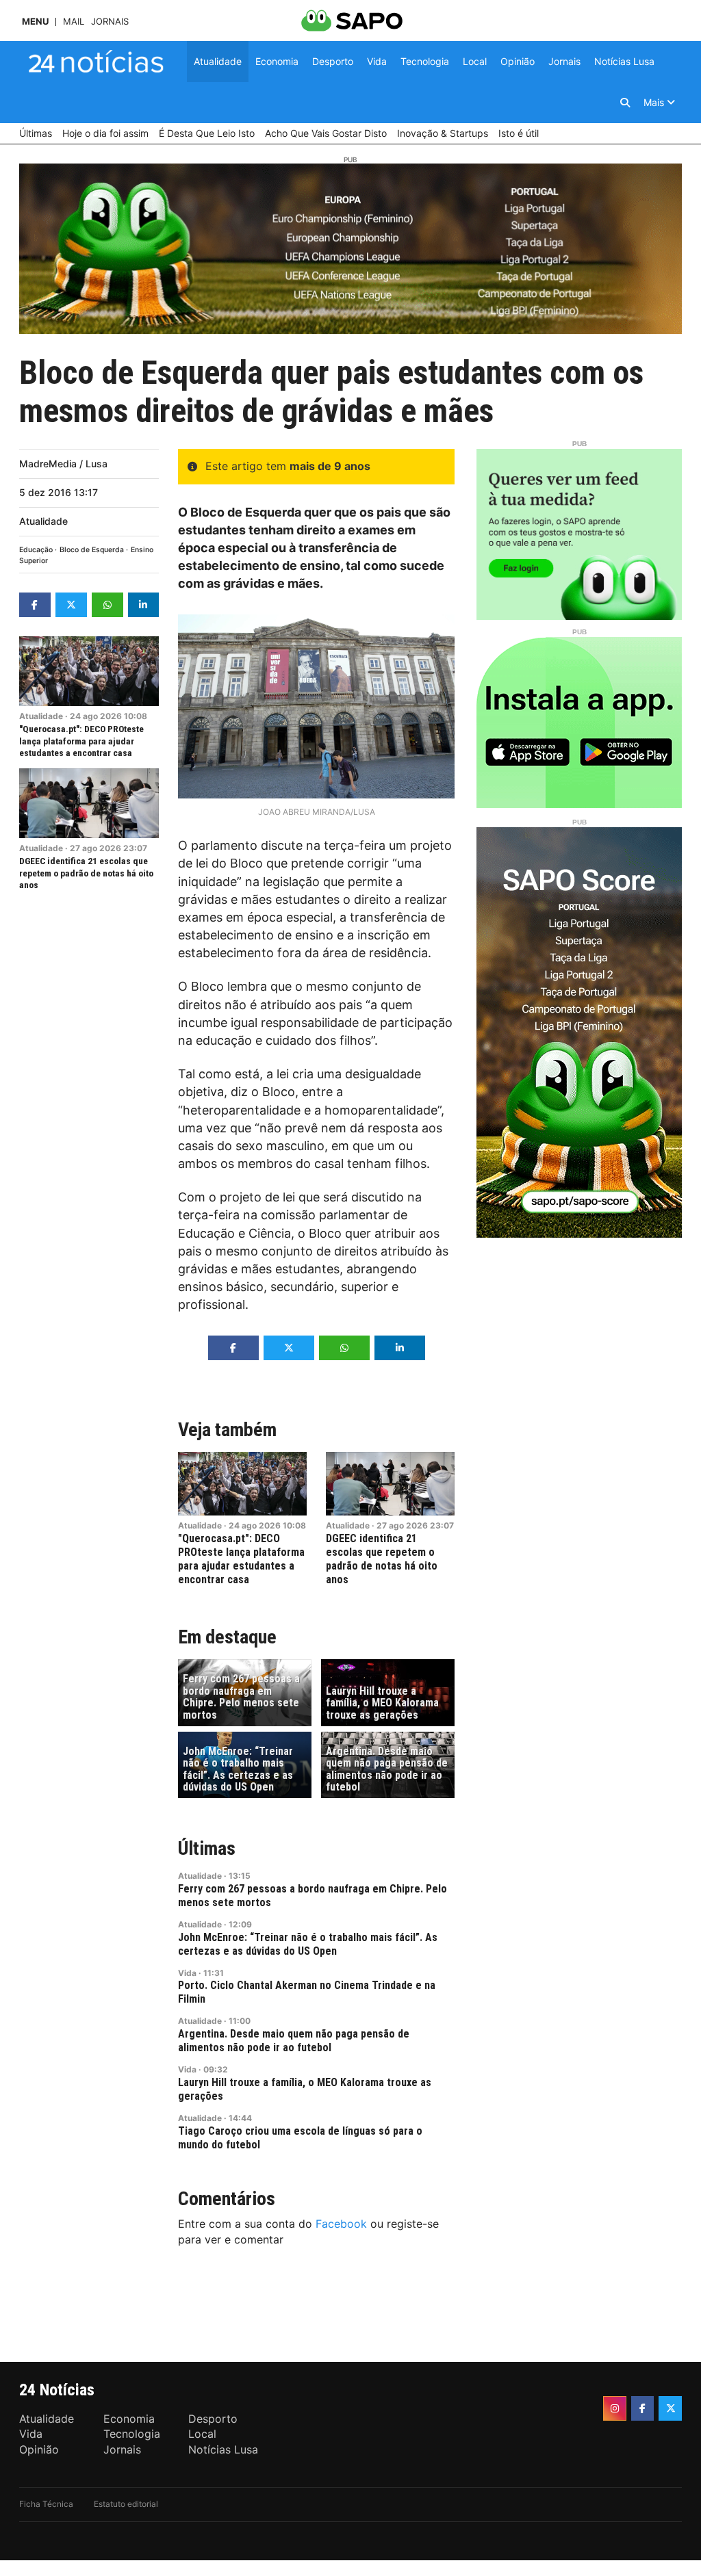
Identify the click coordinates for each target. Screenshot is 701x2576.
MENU (35, 22)
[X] (670, 2408)
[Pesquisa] (625, 103)
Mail (74, 22)
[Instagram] (615, 2408)
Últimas (207, 1848)
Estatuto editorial (126, 2504)
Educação (36, 550)
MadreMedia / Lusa (63, 464)
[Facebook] (643, 2408)
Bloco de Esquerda (92, 550)
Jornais (110, 22)
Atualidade (43, 521)
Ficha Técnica (46, 2504)
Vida (187, 1973)
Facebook (341, 2224)
